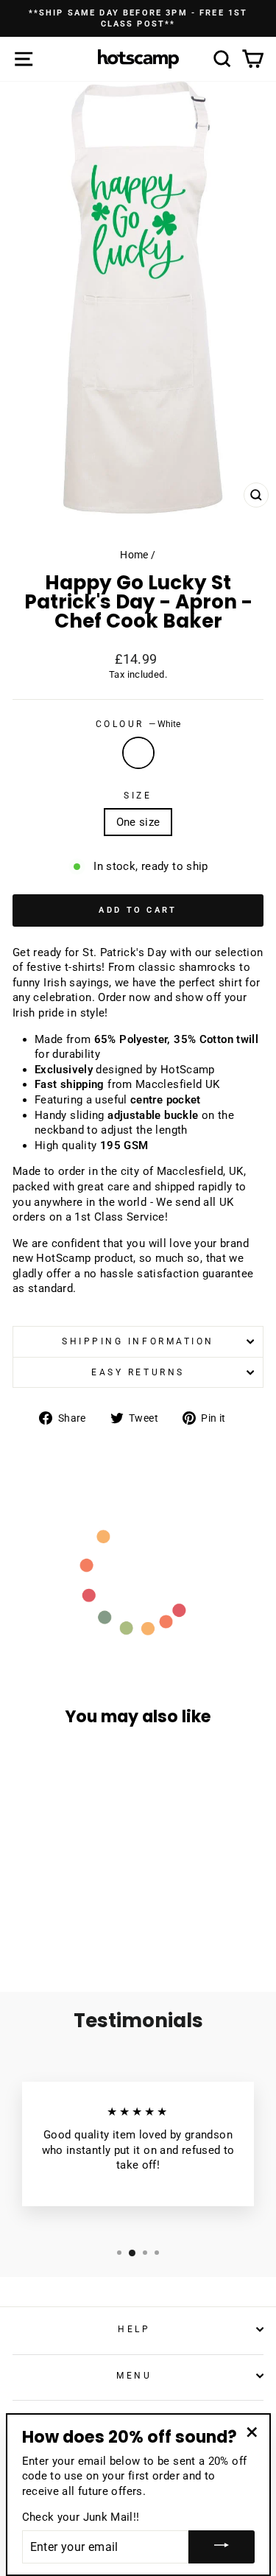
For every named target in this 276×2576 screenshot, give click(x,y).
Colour (138, 724)
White (138, 753)
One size (138, 822)
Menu (134, 2376)
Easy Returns (138, 1372)
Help (134, 2329)
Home (134, 555)
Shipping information (138, 1341)
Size (138, 796)
